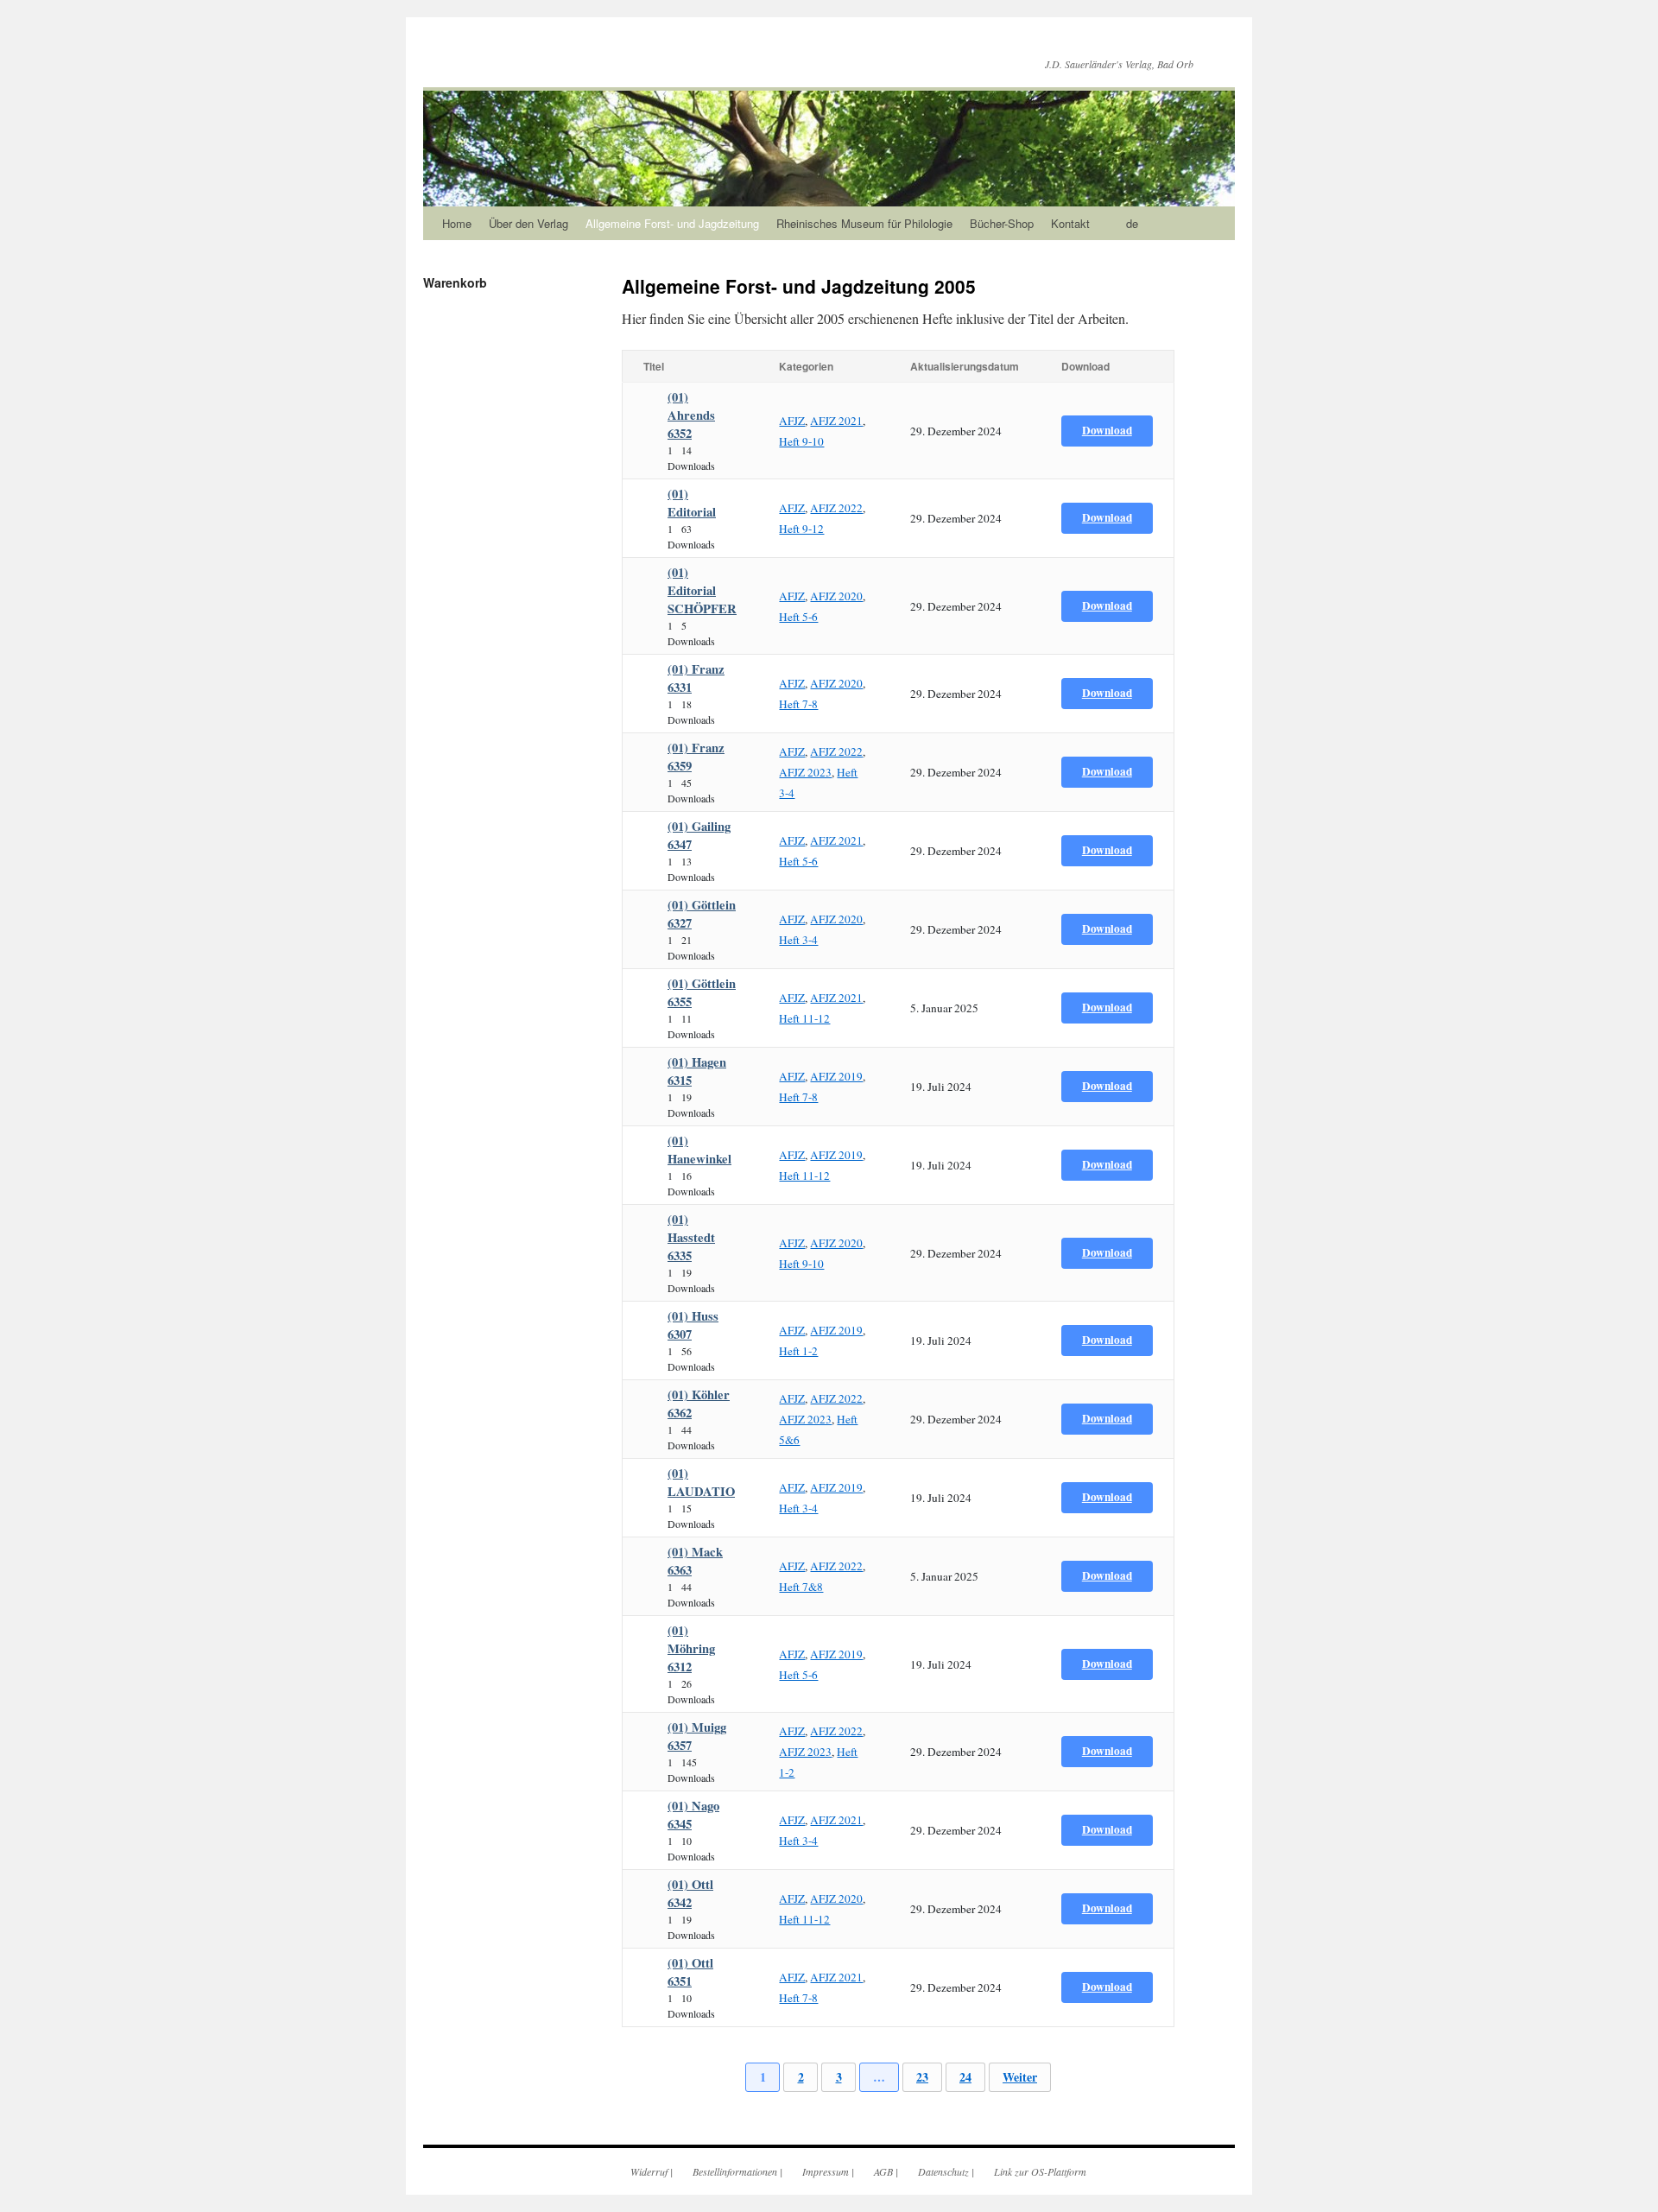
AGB (883, 2171)
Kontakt (1070, 223)
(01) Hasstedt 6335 (691, 1237)
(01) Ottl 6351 (690, 1972)
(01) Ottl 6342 (690, 1893)
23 (922, 2077)
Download (1107, 430)
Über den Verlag (528, 223)
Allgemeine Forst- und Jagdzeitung (672, 223)
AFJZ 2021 (836, 421)
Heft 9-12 (801, 529)
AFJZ (792, 421)
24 (965, 2077)
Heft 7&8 (801, 1587)
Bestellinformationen (735, 2171)
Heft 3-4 (798, 940)
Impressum (826, 2171)
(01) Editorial (692, 503)
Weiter (1020, 2077)
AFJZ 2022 (836, 508)
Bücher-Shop (1002, 223)
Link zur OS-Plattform (1040, 2171)
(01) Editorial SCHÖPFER (702, 590)
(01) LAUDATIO (701, 1482)
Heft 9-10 (801, 441)
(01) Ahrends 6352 (691, 415)
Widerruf (649, 2171)
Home (457, 223)
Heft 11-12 (804, 1018)
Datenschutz (943, 2171)
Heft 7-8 (798, 704)
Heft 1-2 (798, 1351)
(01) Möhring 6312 (691, 1648)
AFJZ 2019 (836, 1076)
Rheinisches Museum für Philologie (864, 223)
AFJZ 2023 (805, 772)
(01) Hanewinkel (699, 1150)
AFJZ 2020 (836, 596)
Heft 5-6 (798, 617)
